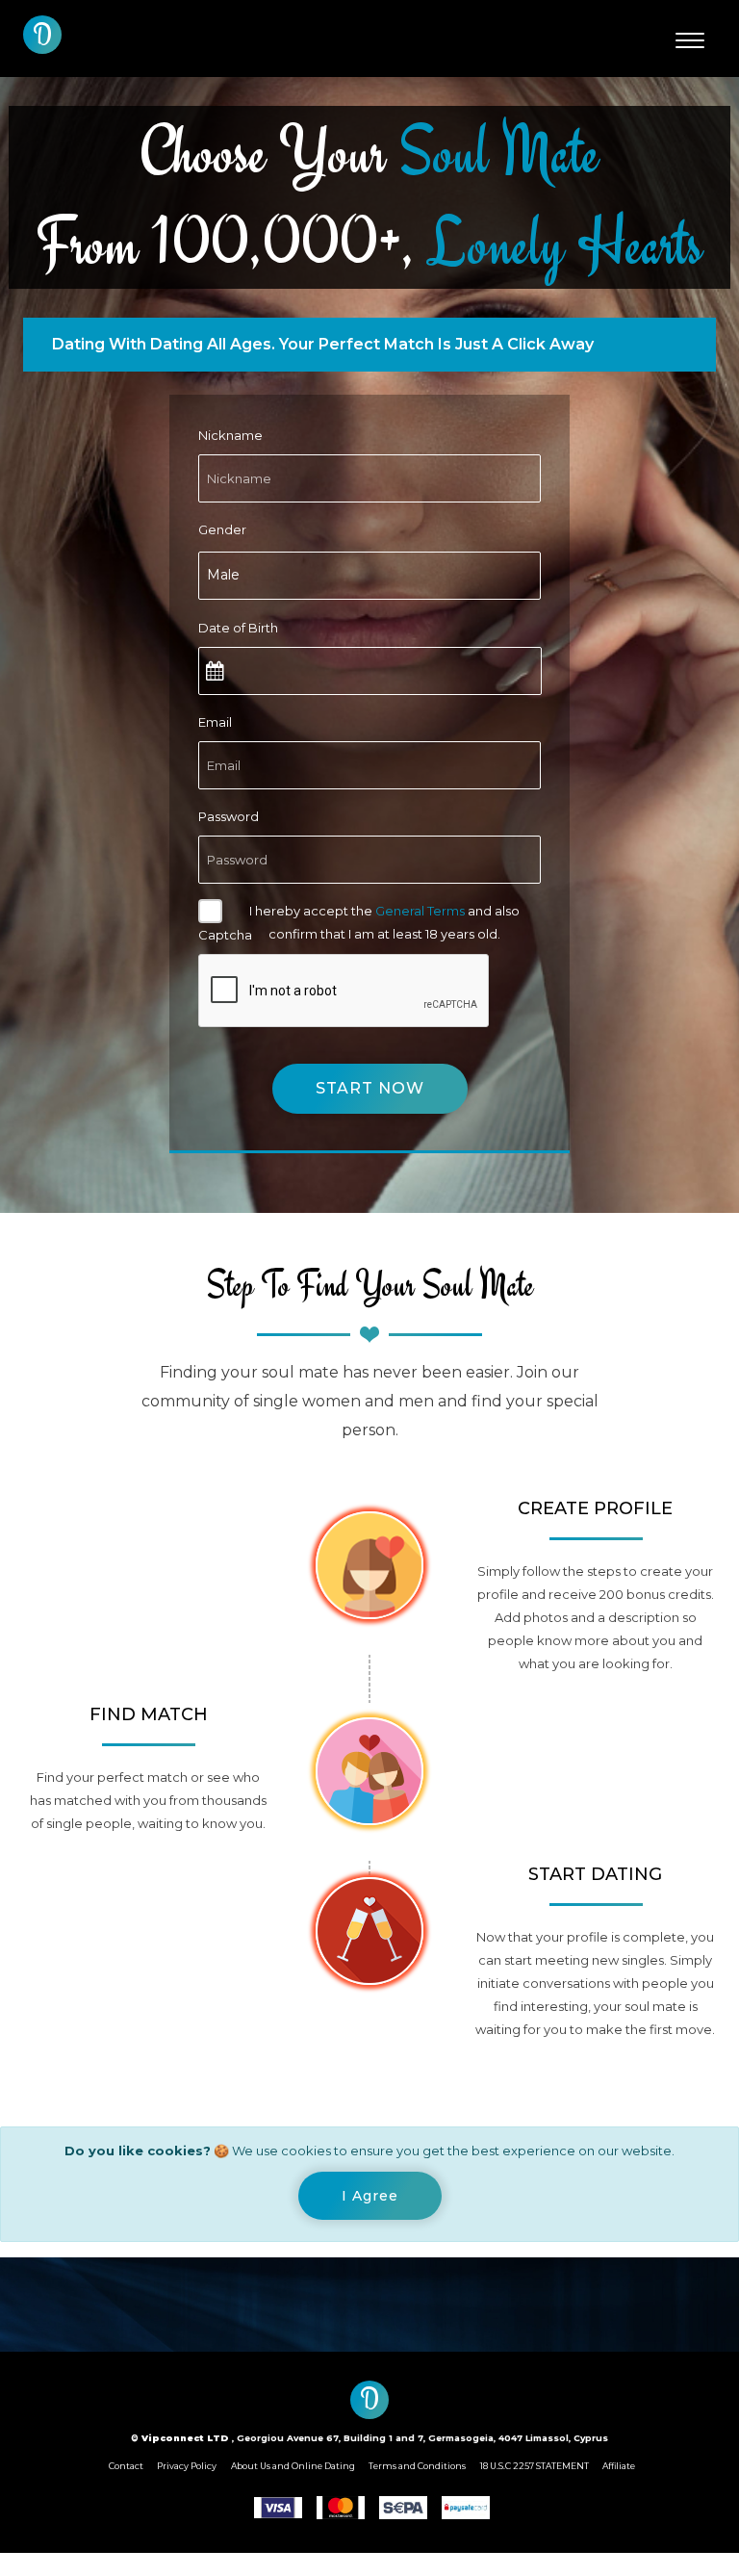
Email (215, 722)
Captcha (225, 935)
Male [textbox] (223, 575)
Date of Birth (238, 628)
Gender (222, 529)
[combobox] (369, 576)
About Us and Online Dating (293, 2466)
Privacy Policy (187, 2466)
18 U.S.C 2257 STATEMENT (535, 2466)
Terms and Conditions (417, 2466)
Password (229, 816)
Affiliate (619, 2466)
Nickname (230, 435)
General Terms (420, 911)
